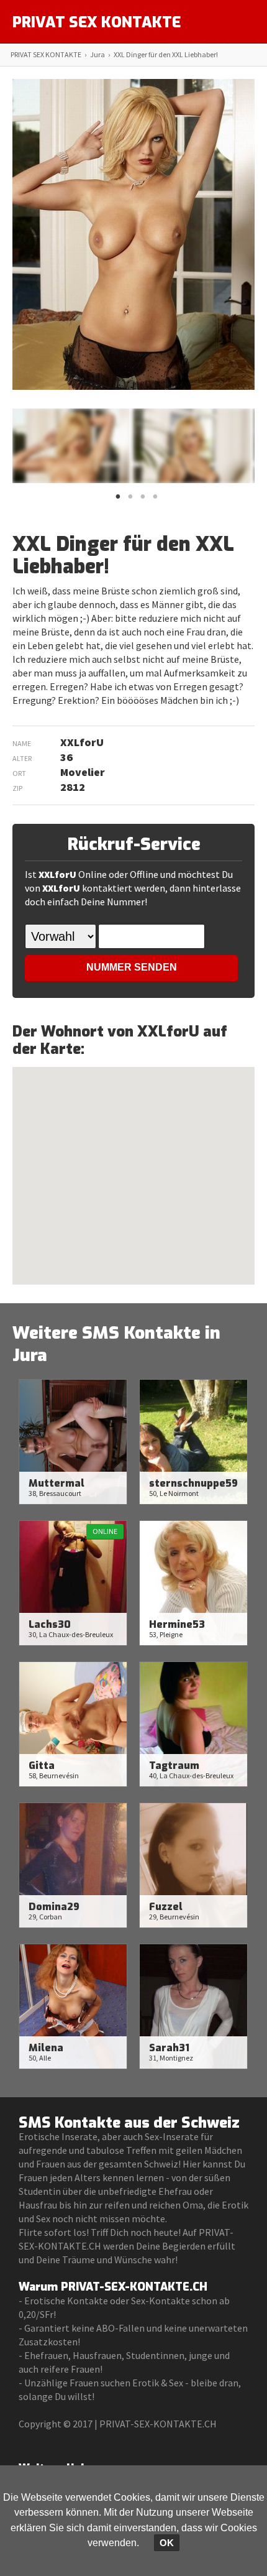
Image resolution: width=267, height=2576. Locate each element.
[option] (71, 446)
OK (167, 2543)
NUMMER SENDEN (132, 967)
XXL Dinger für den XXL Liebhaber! (166, 54)
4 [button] (155, 500)
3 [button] (143, 500)
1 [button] (118, 500)
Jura (97, 54)
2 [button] (130, 500)
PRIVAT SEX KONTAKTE (97, 22)
